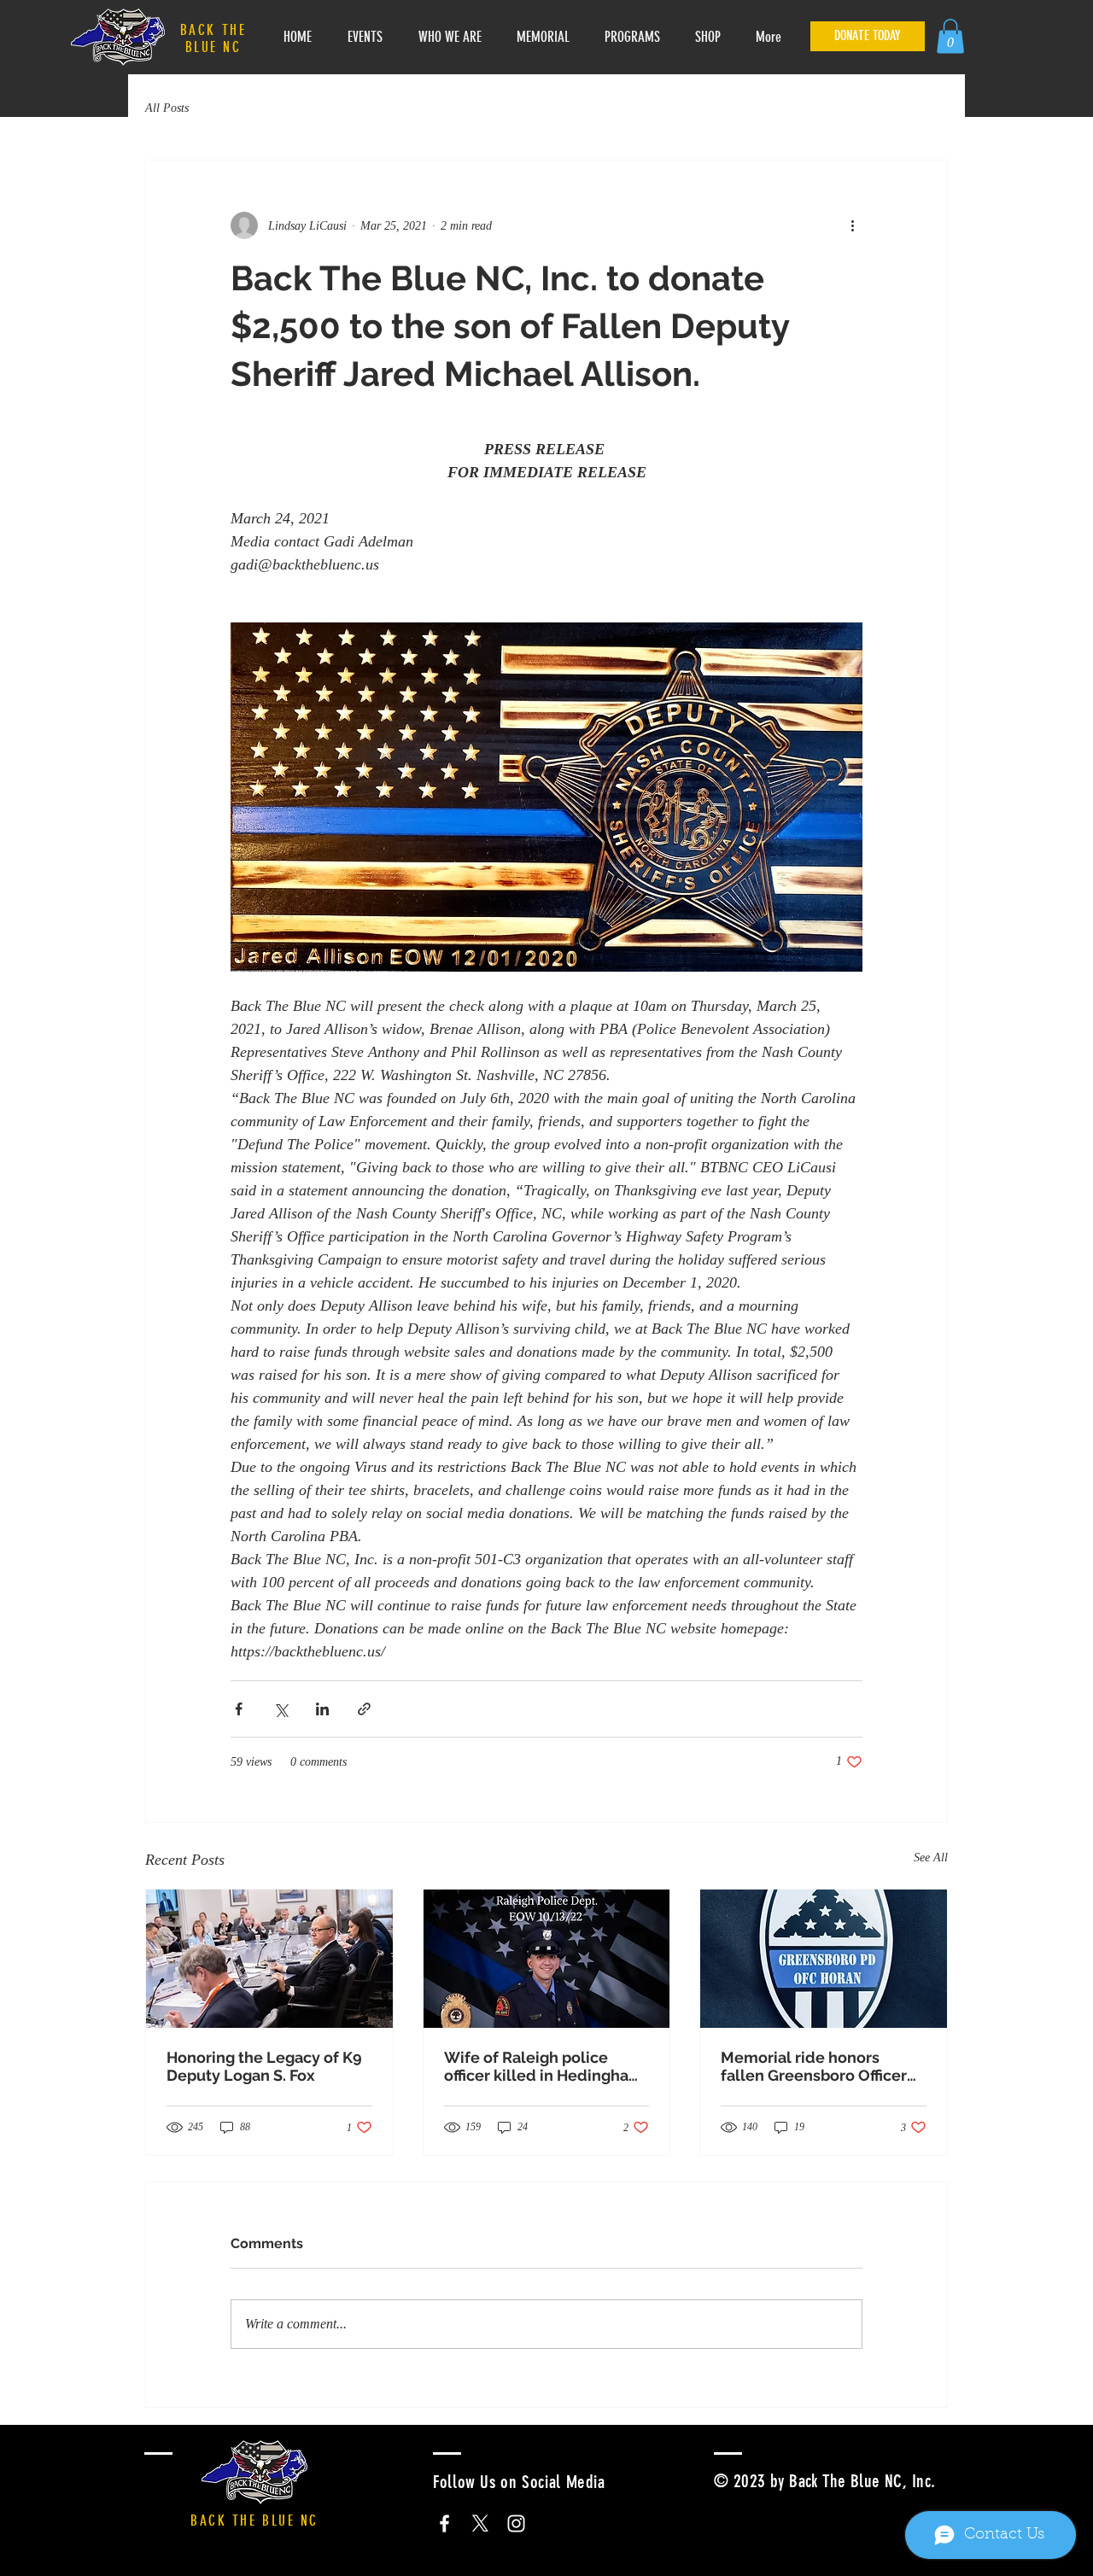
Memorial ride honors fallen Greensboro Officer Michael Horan (814, 2066)
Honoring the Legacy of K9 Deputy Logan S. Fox (264, 2066)
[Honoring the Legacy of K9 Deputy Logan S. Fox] (269, 1959)
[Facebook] (444, 2523)
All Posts (167, 108)
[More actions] (852, 225)
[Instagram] (516, 2523)
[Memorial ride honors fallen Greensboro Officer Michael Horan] (824, 1959)
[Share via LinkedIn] (322, 1709)
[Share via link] (364, 1709)
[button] (950, 36)
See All (931, 1858)
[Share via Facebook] (239, 1709)
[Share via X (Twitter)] (281, 1709)
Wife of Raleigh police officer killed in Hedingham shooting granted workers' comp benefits (544, 2066)
